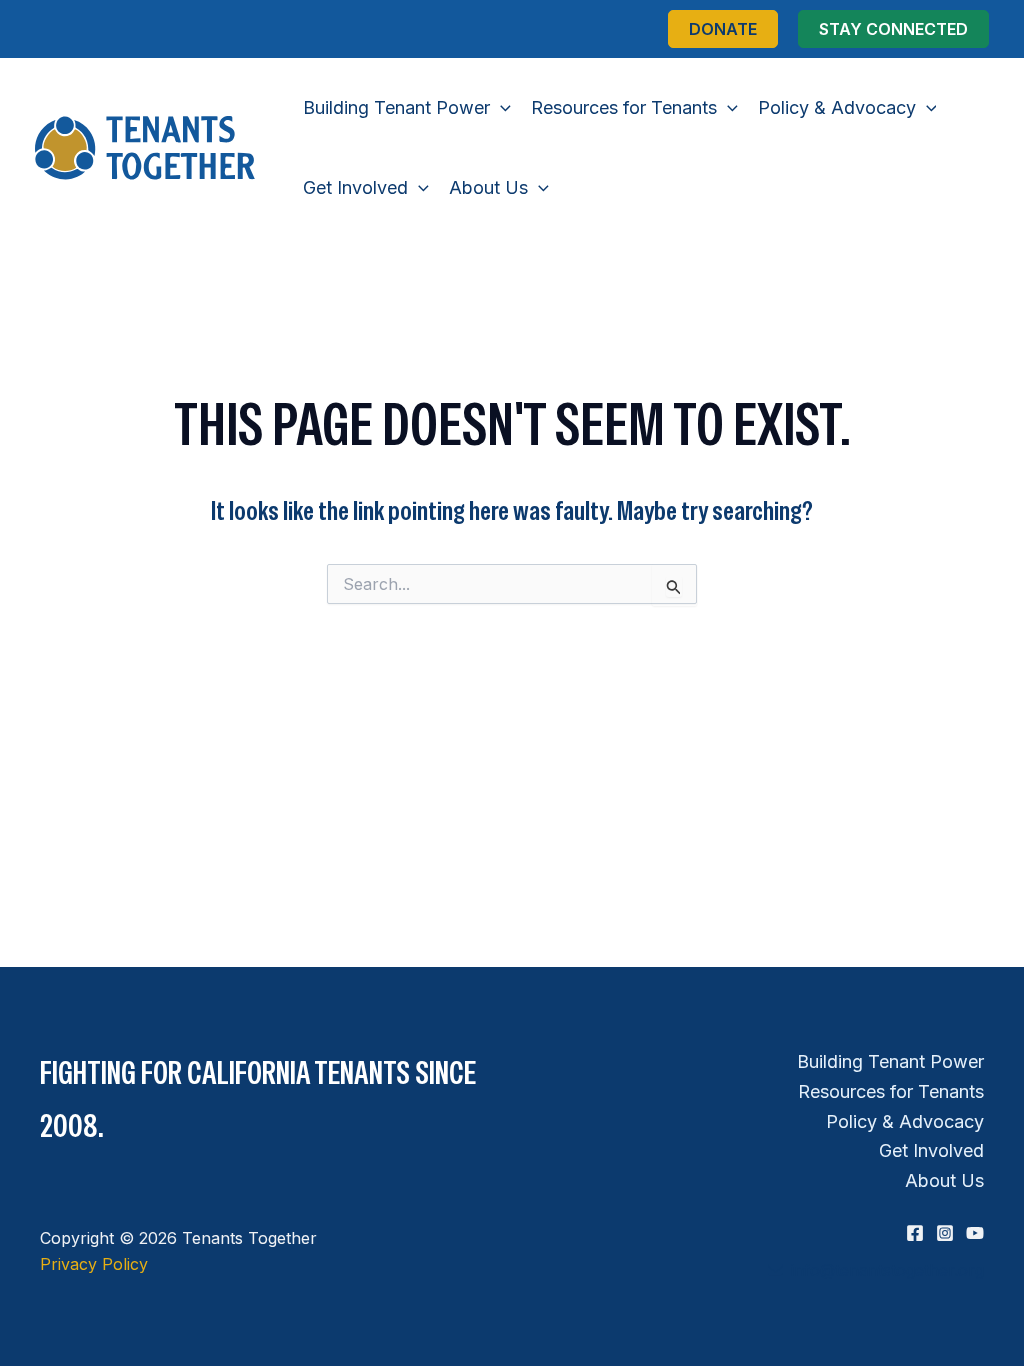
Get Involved (931, 1150)
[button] (723, 29)
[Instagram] (945, 1233)
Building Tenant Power (890, 1061)
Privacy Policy (94, 1264)
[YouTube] (975, 1233)
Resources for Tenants (891, 1091)
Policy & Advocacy (905, 1121)
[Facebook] (915, 1233)
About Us (944, 1180)
